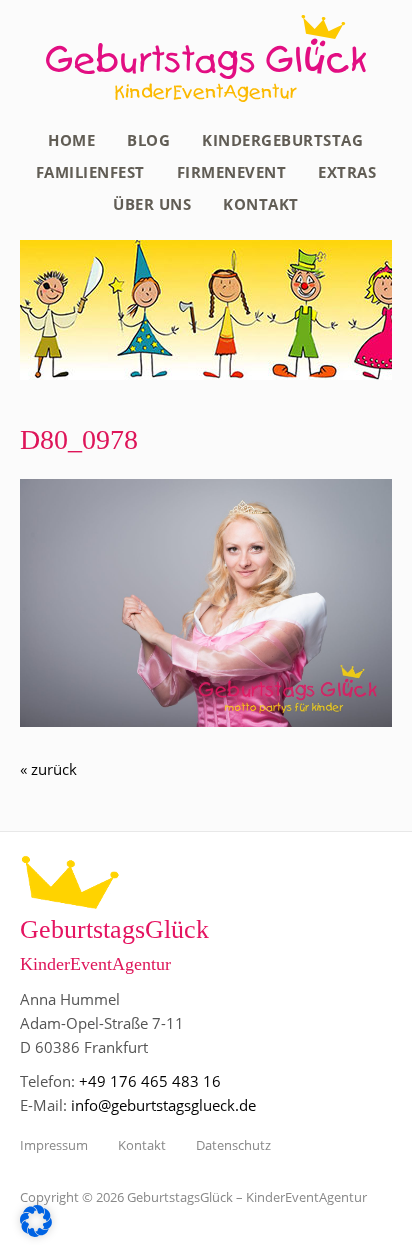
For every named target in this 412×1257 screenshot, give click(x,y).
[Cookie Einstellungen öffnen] (36, 1231)
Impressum (54, 1145)
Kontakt (261, 204)
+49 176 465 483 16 (150, 1081)
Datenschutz (233, 1145)
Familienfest (90, 172)
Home (71, 140)
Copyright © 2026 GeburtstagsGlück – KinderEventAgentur (193, 1197)
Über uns (152, 204)
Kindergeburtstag (282, 140)
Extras (347, 172)
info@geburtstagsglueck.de (163, 1105)
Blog (148, 140)
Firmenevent (232, 172)
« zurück (48, 769)
